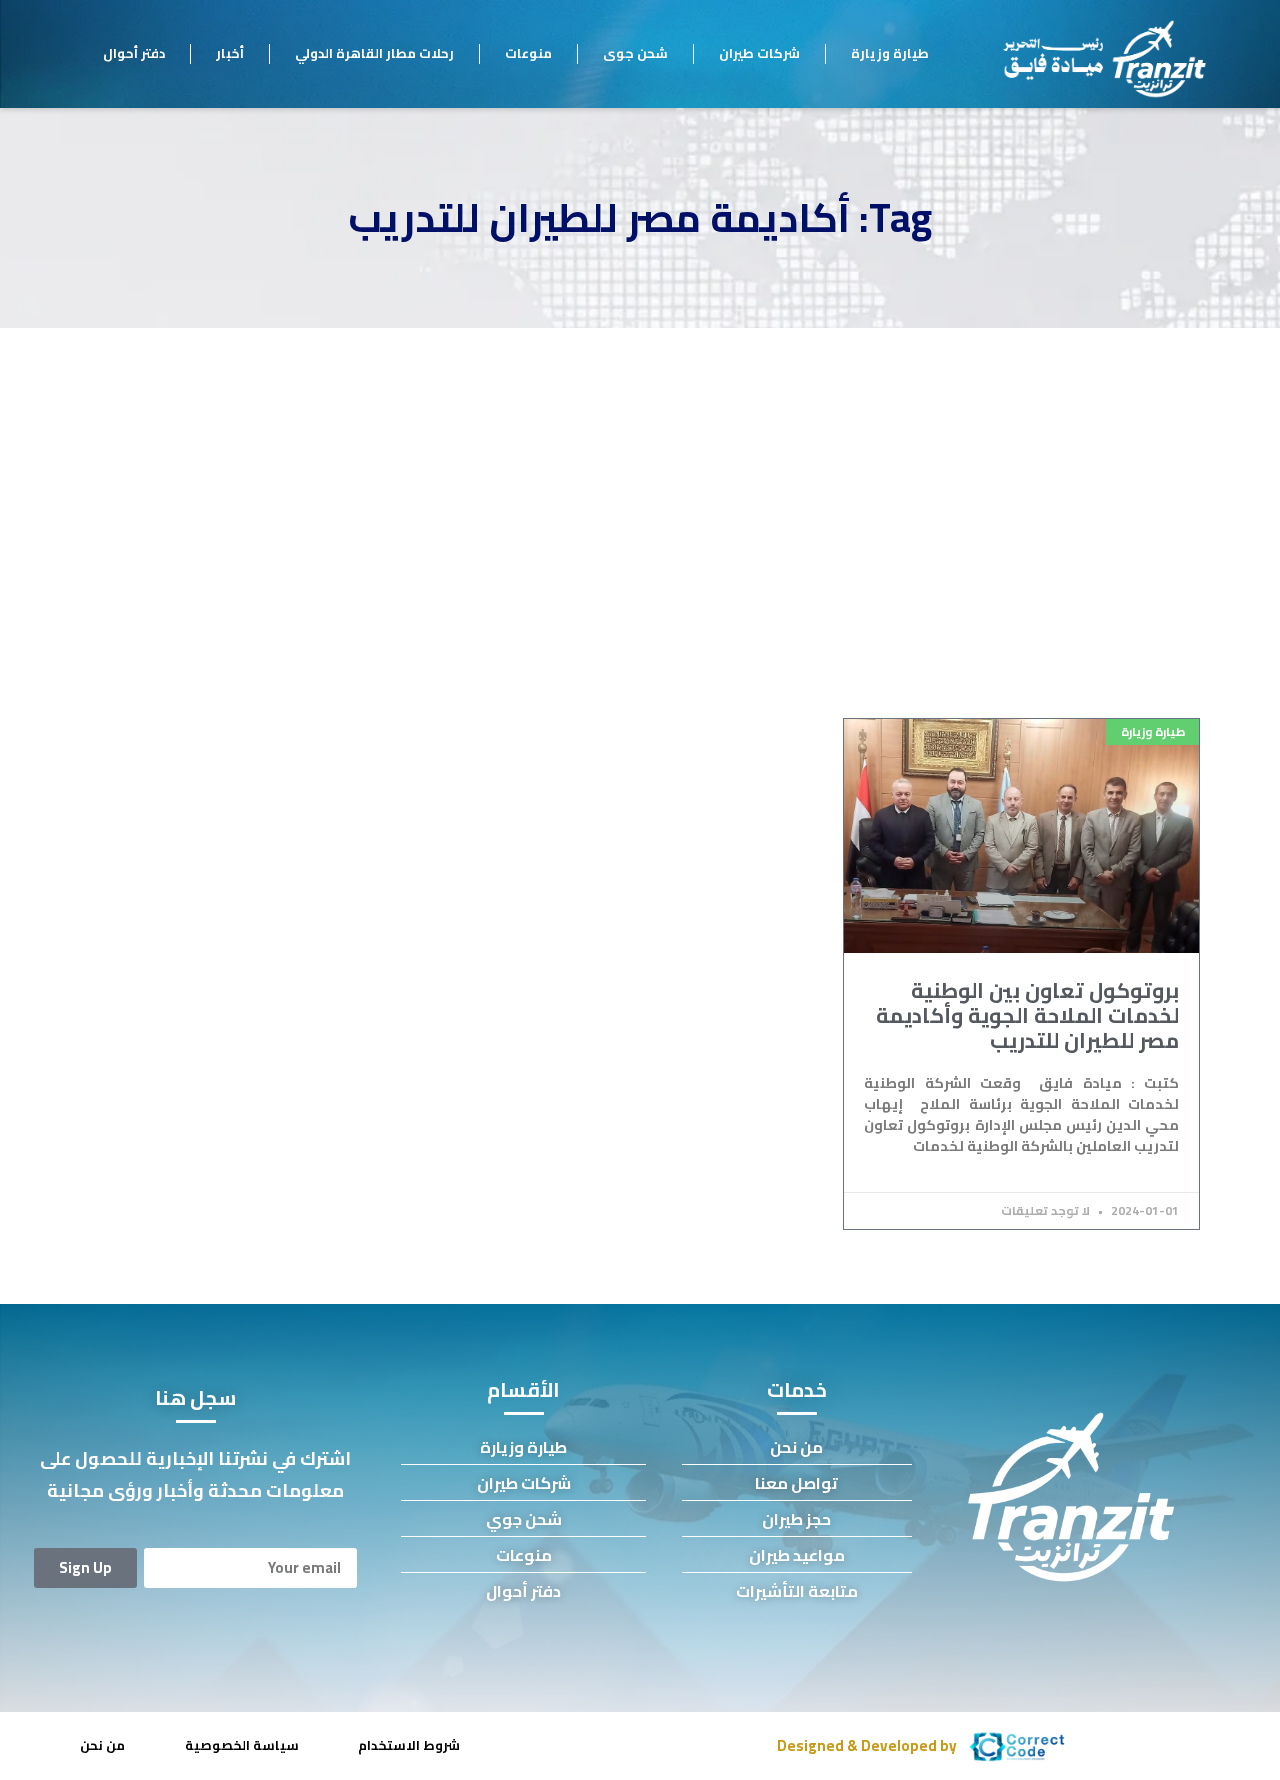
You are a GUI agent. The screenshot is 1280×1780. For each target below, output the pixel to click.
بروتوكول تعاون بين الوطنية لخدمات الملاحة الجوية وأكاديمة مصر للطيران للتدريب (1027, 1015)
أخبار (230, 53)
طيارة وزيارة (890, 53)
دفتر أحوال (134, 53)
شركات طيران (759, 53)
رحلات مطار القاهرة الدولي (374, 53)
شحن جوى (635, 53)
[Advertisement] (640, 478)
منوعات (528, 53)
